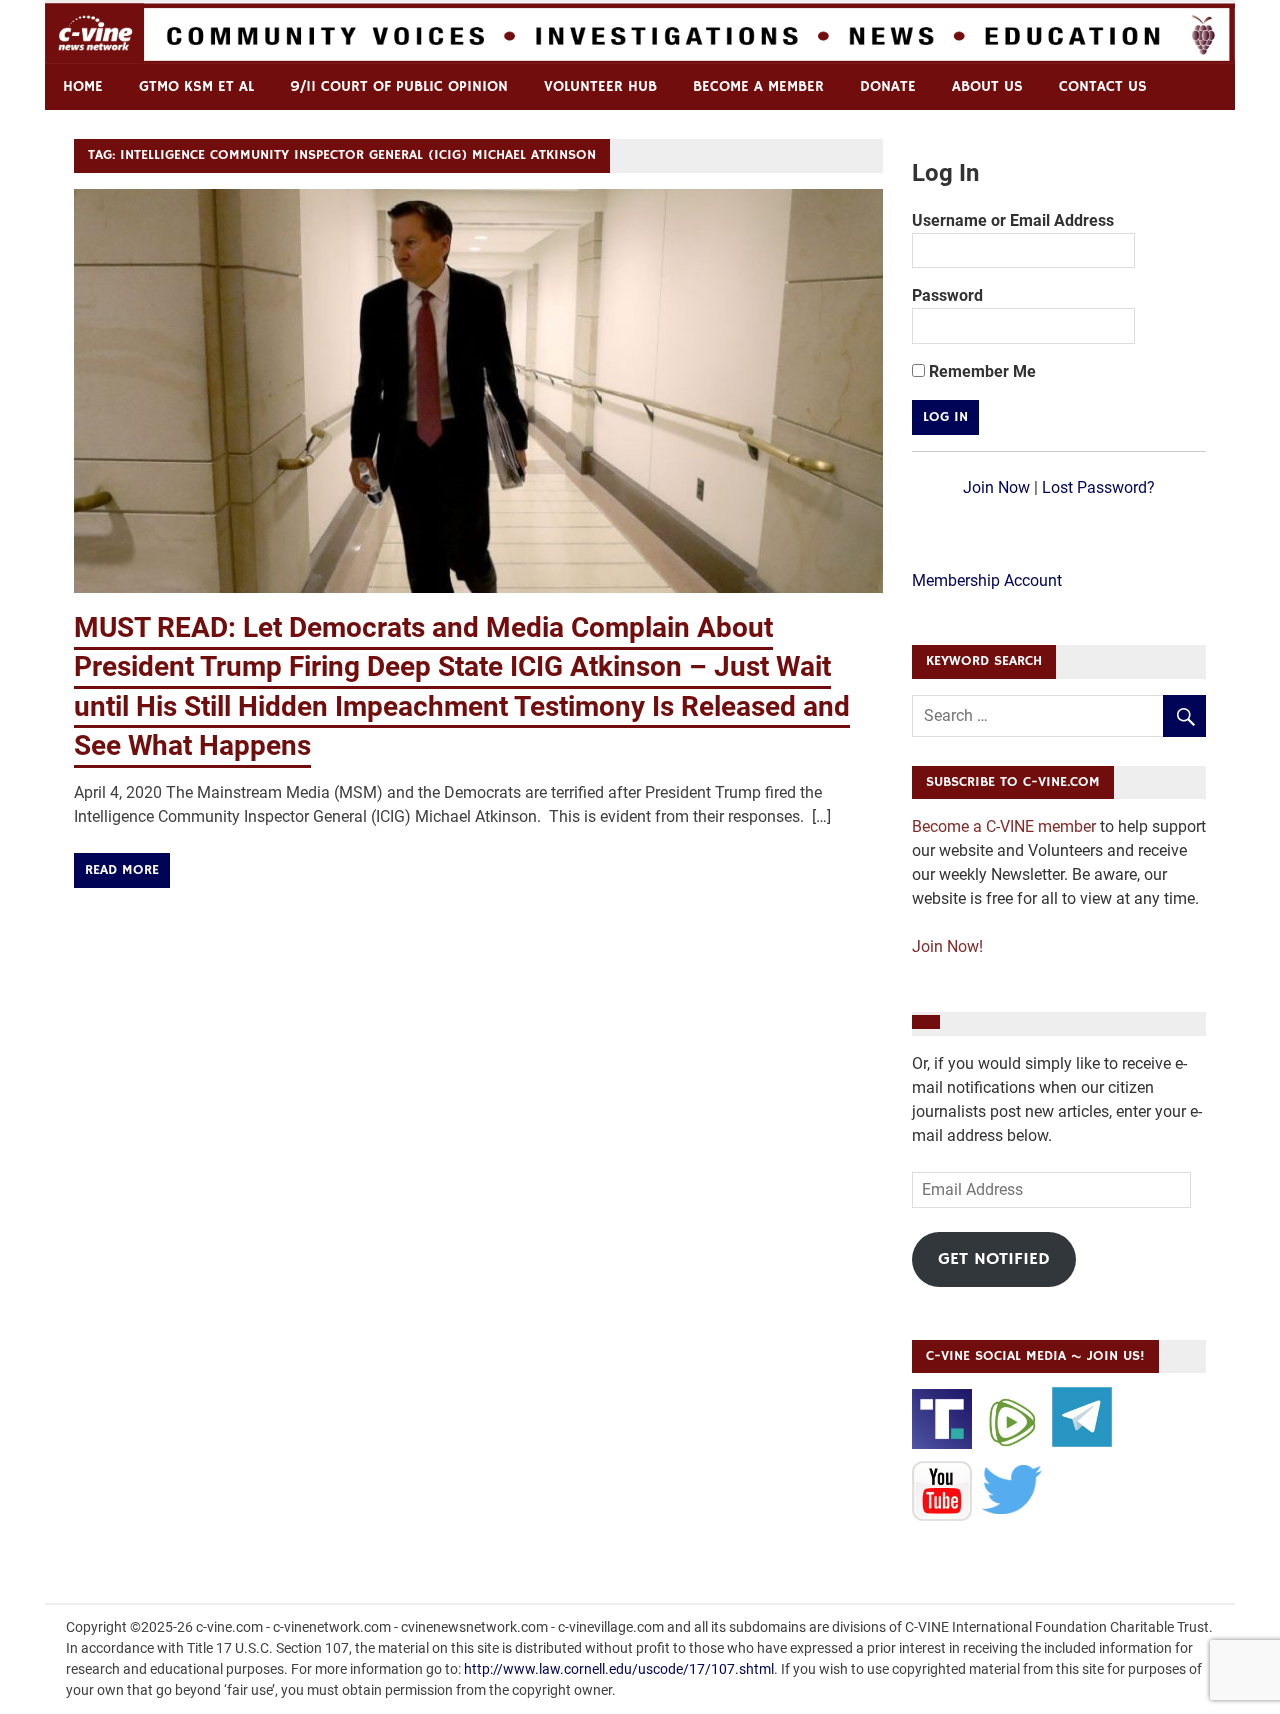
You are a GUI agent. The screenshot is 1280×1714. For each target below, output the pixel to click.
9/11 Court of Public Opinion (399, 86)
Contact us (1103, 86)
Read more (122, 870)
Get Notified (994, 1259)
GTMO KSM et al (196, 86)
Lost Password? (1098, 487)
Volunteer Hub (600, 86)
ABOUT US (987, 86)
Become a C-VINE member (1004, 826)
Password (947, 295)
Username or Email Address (1013, 220)
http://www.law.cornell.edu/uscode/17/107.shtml (619, 1669)
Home (83, 86)
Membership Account (987, 580)
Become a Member (758, 86)
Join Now (996, 487)
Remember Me (980, 371)
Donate (888, 86)
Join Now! (947, 946)
